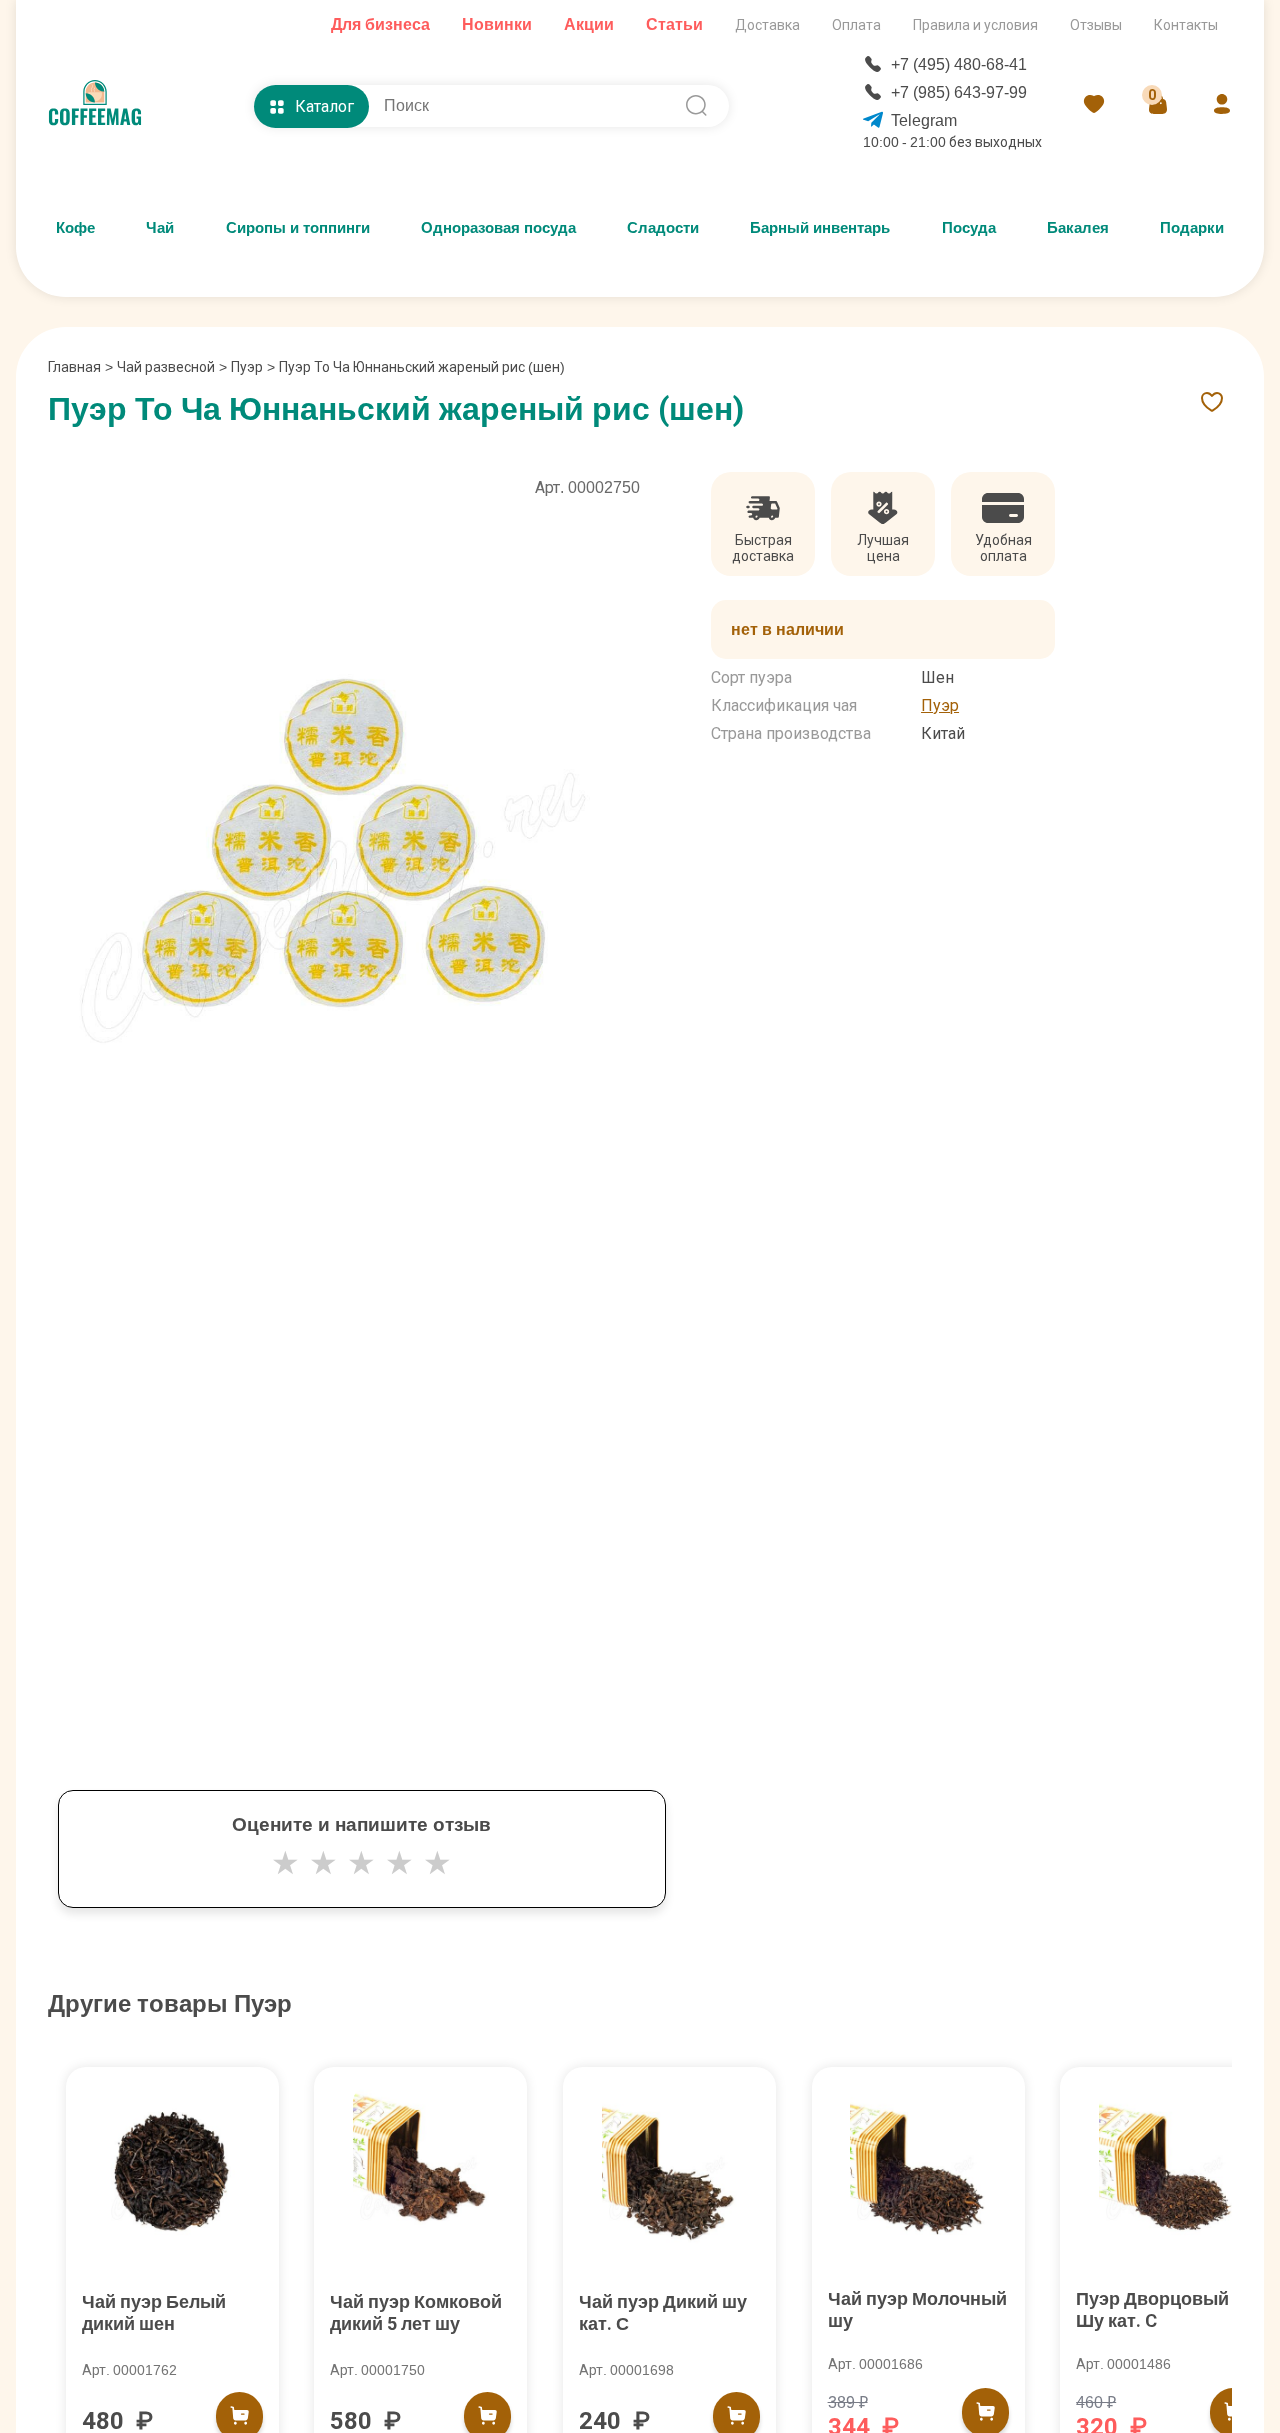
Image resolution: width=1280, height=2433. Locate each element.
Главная (80, 367)
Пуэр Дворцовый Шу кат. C (1152, 2309)
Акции (589, 24)
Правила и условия (975, 25)
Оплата (856, 25)
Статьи (674, 24)
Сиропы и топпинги (298, 228)
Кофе (75, 228)
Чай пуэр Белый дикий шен (154, 2312)
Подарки (1192, 228)
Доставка (767, 25)
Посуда (969, 228)
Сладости (663, 228)
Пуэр (247, 367)
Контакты (1186, 25)
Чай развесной (166, 367)
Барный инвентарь (820, 228)
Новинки (497, 24)
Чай (160, 228)
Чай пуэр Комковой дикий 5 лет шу (416, 2312)
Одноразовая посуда (498, 228)
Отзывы (1096, 25)
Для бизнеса (380, 24)
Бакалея (1078, 228)
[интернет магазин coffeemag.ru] (103, 106)
